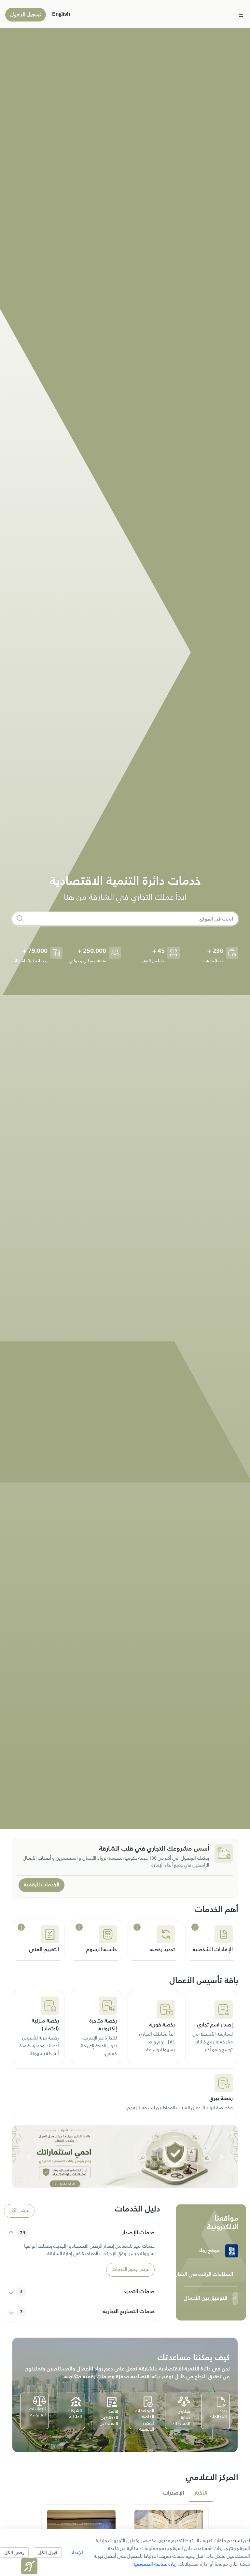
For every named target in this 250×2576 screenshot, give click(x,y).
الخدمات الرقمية (42, 1885)
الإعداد (77, 2552)
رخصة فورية (162, 2025)
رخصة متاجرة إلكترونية (103, 2025)
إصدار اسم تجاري (215, 2025)
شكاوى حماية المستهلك (181, 2418)
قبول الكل (48, 2552)
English (61, 14)
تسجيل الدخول (26, 14)
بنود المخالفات (218, 2414)
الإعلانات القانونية (37, 2412)
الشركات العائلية (74, 2414)
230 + (215, 951)
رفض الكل (14, 2552)
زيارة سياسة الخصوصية (155, 2564)
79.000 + (35, 951)
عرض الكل (19, 2211)
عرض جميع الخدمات (130, 2270)
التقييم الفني (44, 1950)
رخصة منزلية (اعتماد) (45, 2025)
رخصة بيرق (221, 2099)
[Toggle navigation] (241, 14)
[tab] (201, 2493)
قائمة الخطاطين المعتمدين (109, 2418)
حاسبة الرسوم (101, 1950)
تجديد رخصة (162, 1950)
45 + (159, 951)
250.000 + (92, 951)
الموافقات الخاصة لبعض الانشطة (145, 2420)
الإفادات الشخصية (213, 1950)
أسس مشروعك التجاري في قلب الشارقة (154, 1849)
